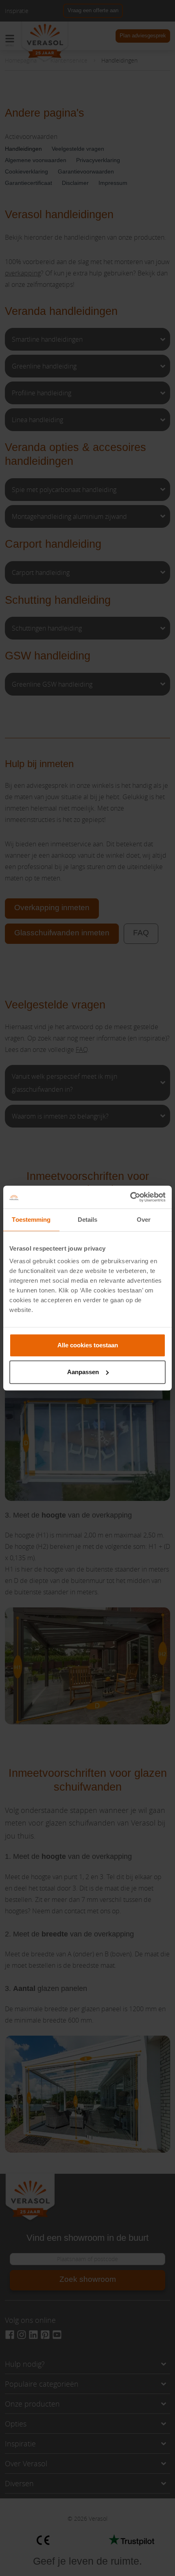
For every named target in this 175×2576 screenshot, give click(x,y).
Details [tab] (88, 1220)
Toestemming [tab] (31, 1220)
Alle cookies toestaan (88, 1345)
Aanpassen (83, 1372)
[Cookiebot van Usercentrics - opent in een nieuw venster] (130, 1197)
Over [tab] (144, 1220)
